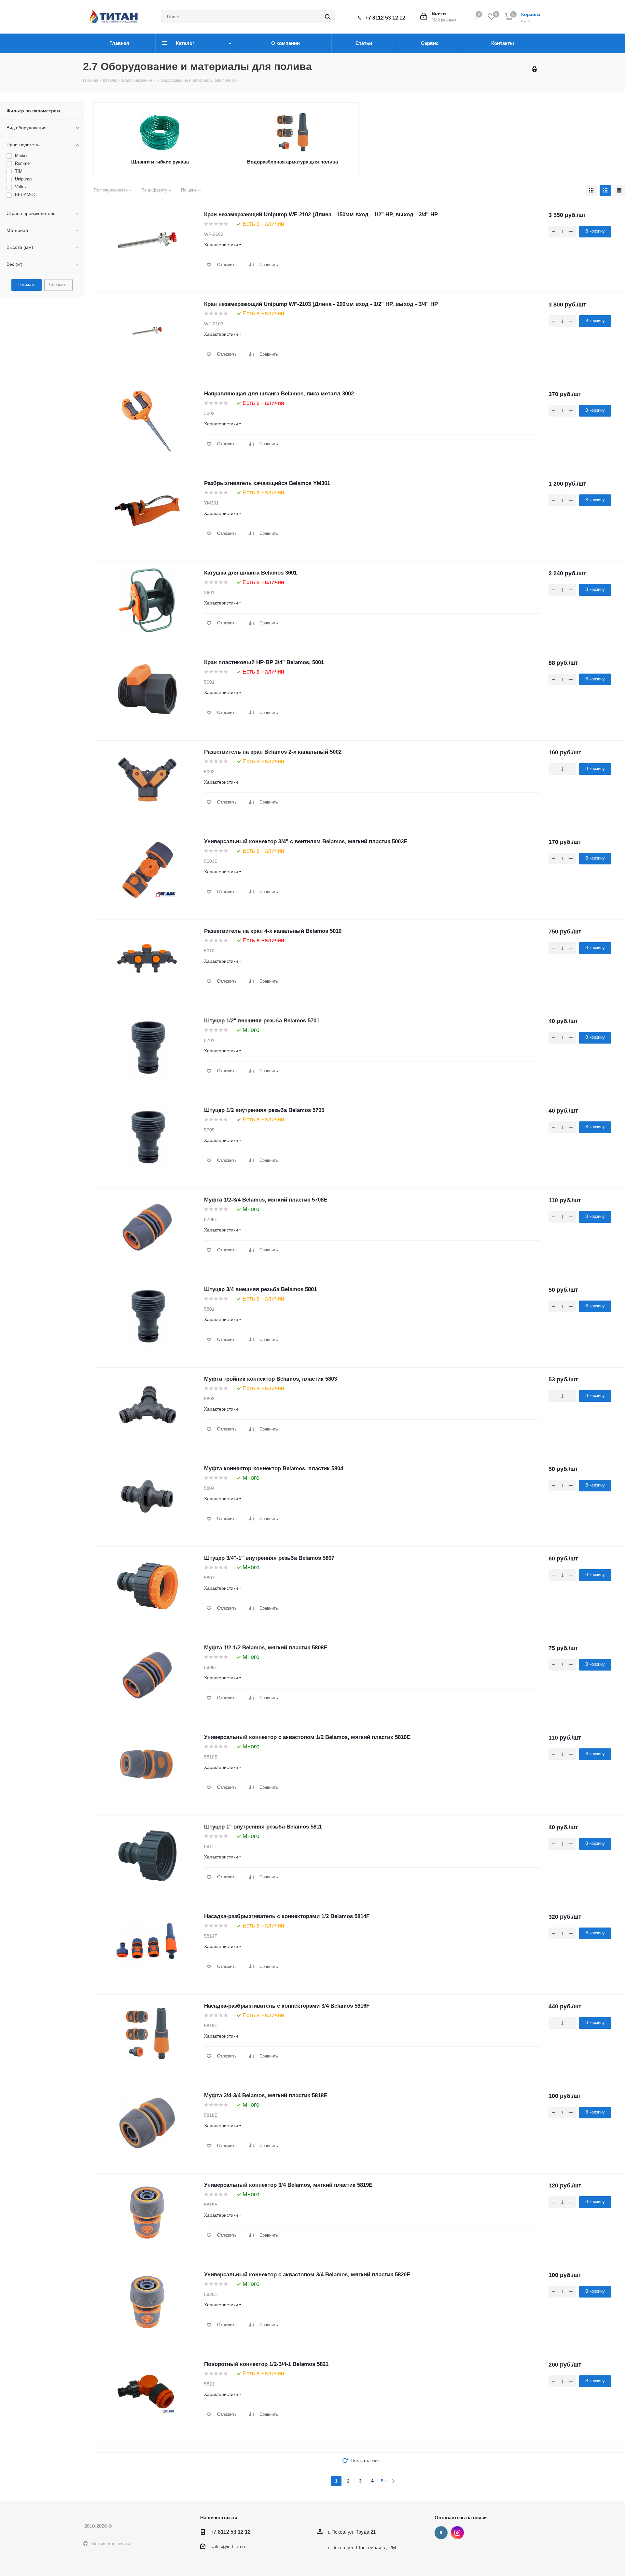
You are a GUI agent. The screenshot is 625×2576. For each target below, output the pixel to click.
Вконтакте (441, 2533)
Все (384, 2481)
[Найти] (327, 17)
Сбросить (58, 285)
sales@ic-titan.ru (229, 2547)
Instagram (457, 2533)
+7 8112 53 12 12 (385, 18)
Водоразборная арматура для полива (292, 162)
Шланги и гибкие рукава (160, 162)
